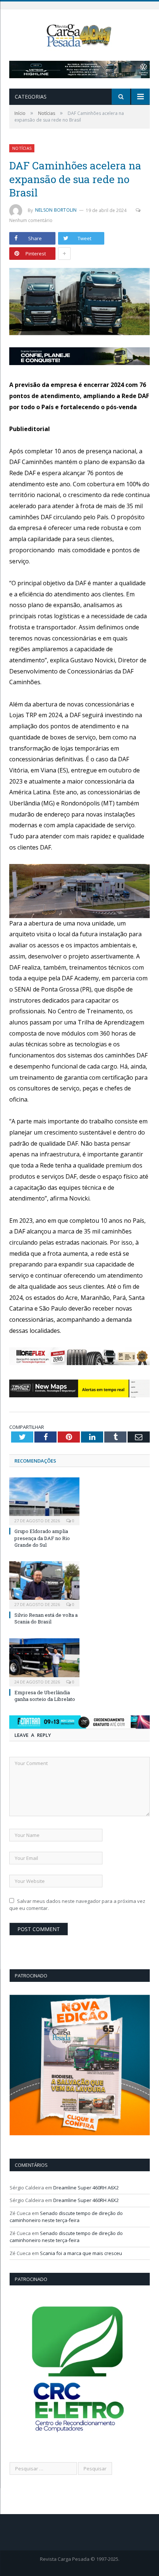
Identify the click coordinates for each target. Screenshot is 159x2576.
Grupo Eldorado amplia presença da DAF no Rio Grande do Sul (42, 1538)
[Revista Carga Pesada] (79, 35)
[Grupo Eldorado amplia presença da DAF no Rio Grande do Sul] (44, 1500)
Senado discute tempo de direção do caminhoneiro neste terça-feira (66, 2217)
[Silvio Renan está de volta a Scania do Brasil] (44, 1584)
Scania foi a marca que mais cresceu (81, 2253)
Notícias (22, 148)
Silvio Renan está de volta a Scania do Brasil (46, 1618)
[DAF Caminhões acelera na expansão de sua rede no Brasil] (79, 303)
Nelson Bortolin (56, 210)
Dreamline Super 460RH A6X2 (86, 2188)
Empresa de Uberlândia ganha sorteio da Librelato (45, 1696)
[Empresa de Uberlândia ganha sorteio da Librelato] (44, 1661)
